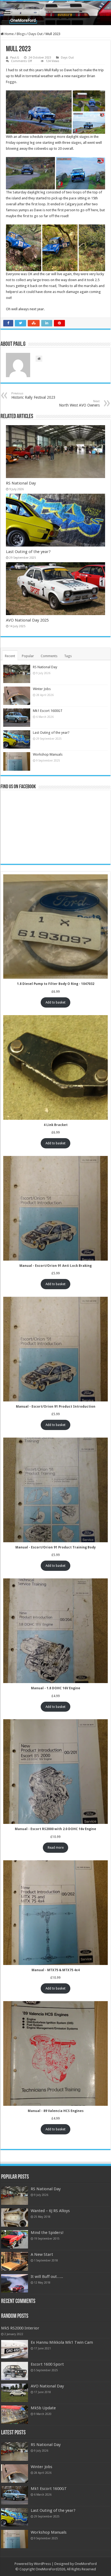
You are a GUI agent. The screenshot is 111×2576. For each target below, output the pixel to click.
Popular (28, 656)
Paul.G (15, 58)
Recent (10, 656)
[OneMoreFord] (55, 13)
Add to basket (55, 1002)
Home (9, 34)
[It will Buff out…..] (15, 2283)
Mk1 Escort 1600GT (48, 711)
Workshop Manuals (48, 754)
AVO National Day (47, 2386)
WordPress (42, 2564)
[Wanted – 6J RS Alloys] (15, 2217)
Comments (49, 656)
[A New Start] (15, 2261)
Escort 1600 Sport (47, 2364)
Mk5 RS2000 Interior (20, 2328)
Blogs (21, 34)
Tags (68, 656)
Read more (56, 1848)
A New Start (42, 2254)
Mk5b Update (43, 2408)
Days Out (36, 34)
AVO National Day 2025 (27, 620)
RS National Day (21, 483)
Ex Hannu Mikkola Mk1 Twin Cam (62, 2342)
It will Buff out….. (47, 2277)
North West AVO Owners (79, 403)
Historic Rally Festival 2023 (33, 396)
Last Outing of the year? (28, 552)
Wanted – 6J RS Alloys (50, 2211)
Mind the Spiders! (47, 2233)
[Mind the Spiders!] (15, 2239)
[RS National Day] (15, 2196)
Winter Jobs (42, 689)
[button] (39, 112)
